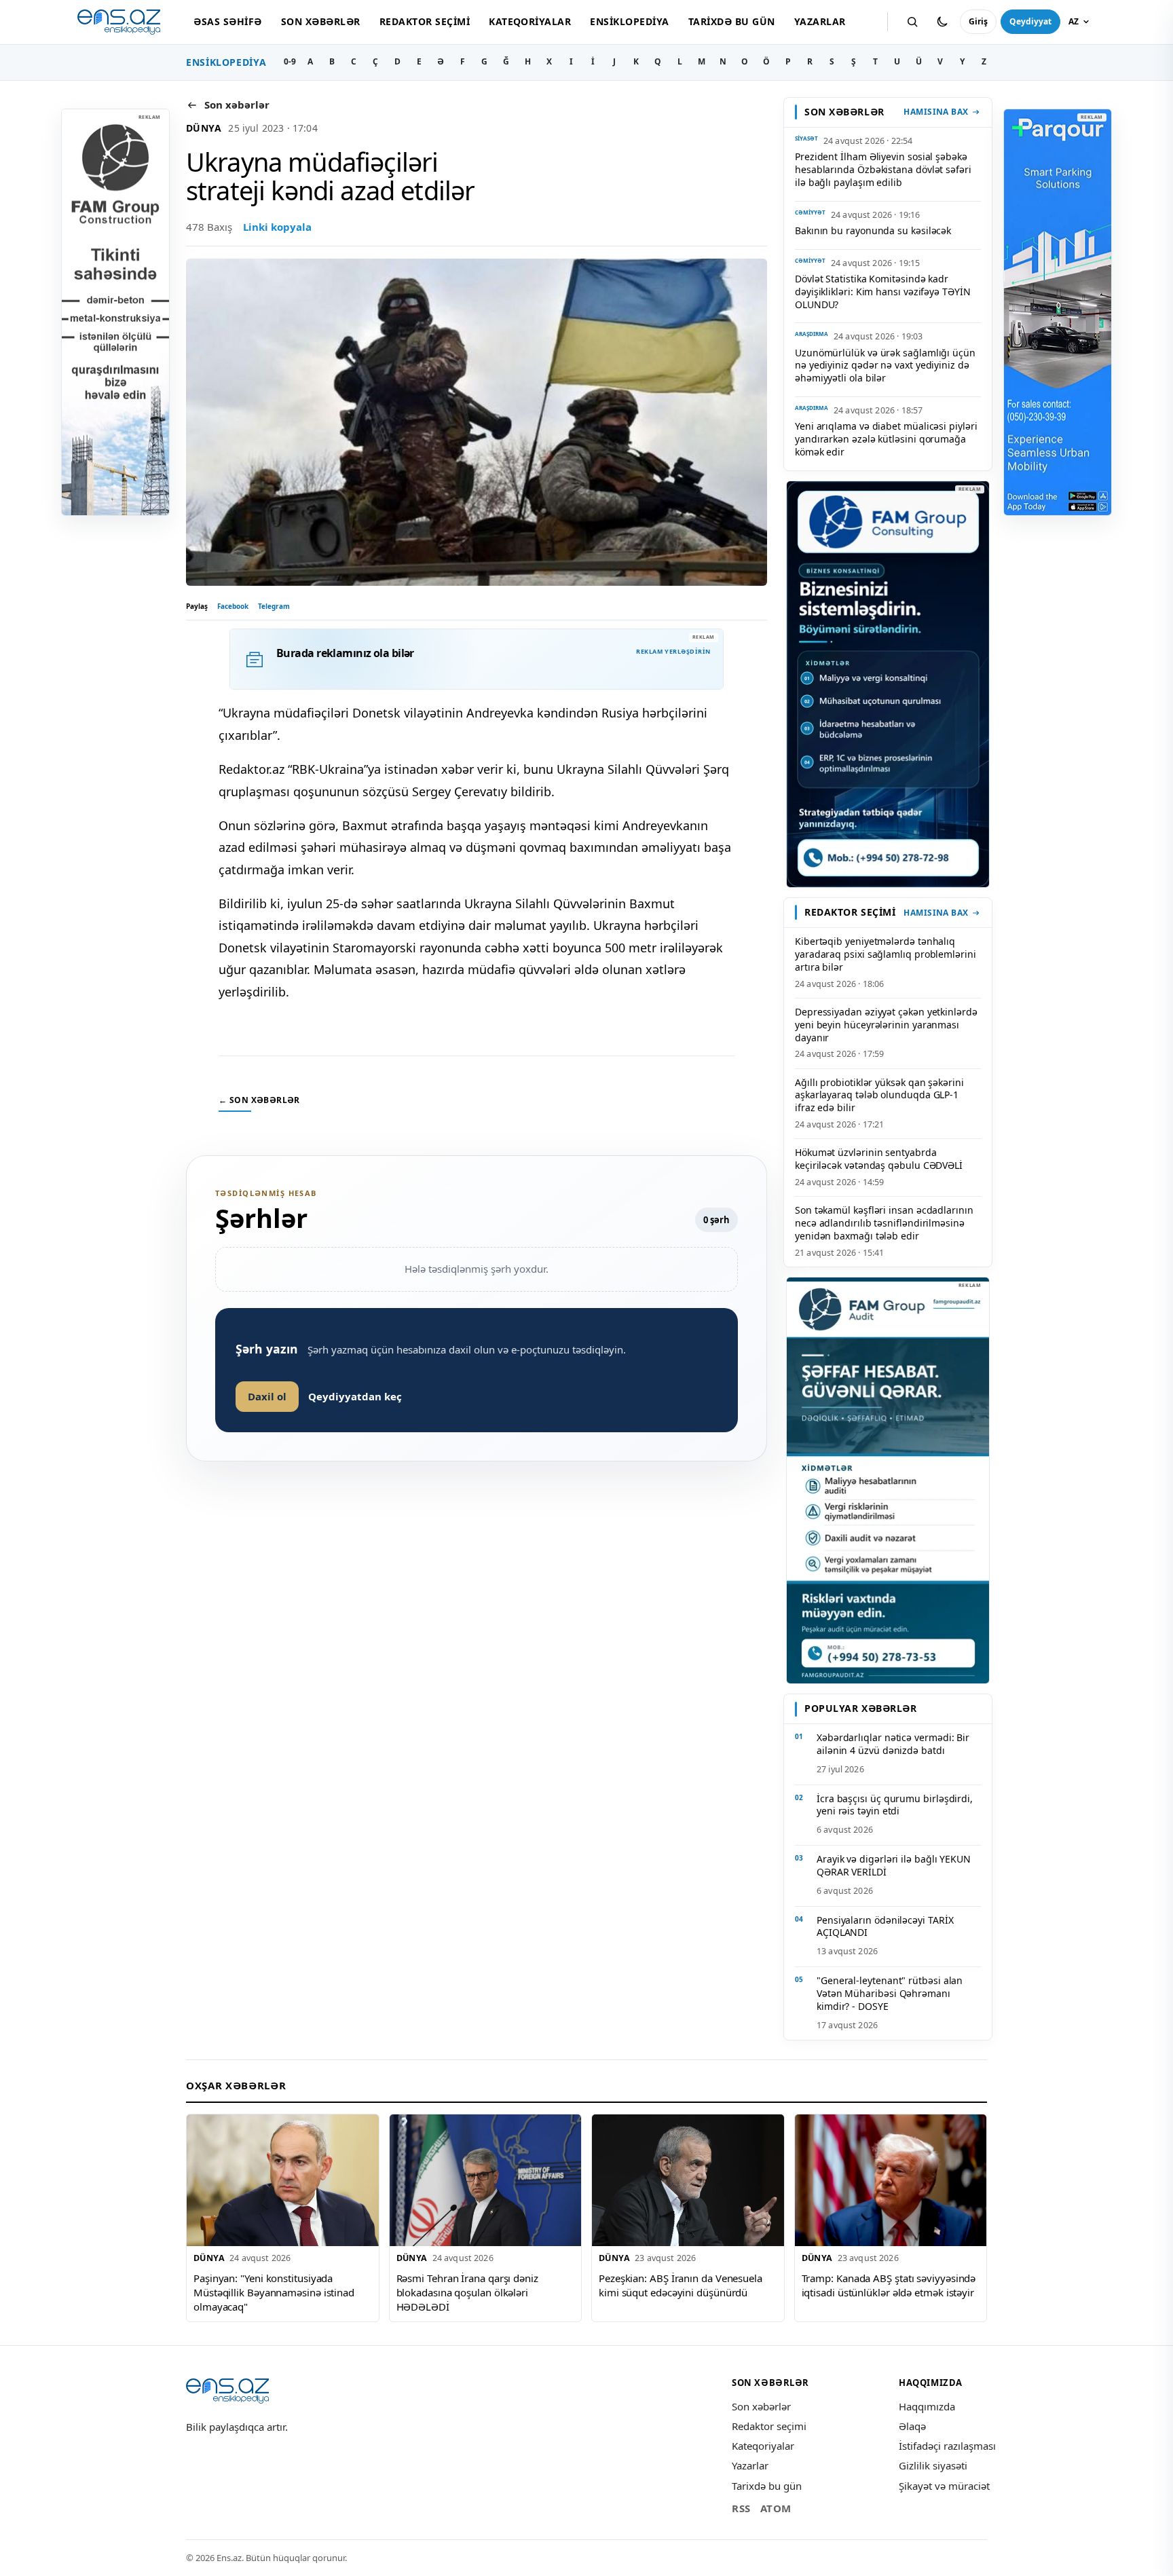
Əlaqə (912, 2426)
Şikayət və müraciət (944, 2486)
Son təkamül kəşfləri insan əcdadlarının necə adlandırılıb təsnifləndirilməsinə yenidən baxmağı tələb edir (884, 1223)
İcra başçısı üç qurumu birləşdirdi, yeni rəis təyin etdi (895, 1805)
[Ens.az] (119, 22)
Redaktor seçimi (425, 21)
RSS (741, 2508)
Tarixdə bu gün (732, 21)
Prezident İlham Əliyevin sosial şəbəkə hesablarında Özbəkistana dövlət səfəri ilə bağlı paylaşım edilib (883, 169)
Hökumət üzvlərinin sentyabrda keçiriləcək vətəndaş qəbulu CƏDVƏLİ (879, 1159)
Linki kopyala (277, 227)
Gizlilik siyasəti (933, 2465)
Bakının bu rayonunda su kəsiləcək (873, 230)
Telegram (274, 606)
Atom (776, 2508)
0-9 (290, 61)
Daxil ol (267, 1396)
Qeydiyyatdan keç (355, 1396)
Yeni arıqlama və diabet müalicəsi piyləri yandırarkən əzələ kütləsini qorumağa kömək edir (886, 439)
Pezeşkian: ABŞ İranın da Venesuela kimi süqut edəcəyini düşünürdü (681, 2285)
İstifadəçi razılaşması (947, 2446)
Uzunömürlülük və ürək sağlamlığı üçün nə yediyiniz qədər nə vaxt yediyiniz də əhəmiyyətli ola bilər (885, 366)
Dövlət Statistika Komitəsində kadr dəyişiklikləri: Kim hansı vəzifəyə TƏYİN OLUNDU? (883, 292)
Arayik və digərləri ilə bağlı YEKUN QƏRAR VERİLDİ (894, 1865)
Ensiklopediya (629, 21)
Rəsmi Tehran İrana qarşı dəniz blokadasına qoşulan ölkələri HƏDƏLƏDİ (467, 2292)
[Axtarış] (912, 22)
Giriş (978, 21)
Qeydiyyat (1030, 21)
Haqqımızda (927, 2406)
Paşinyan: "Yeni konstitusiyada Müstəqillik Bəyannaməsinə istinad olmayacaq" (274, 2292)
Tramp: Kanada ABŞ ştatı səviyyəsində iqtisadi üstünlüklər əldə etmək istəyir (889, 2285)
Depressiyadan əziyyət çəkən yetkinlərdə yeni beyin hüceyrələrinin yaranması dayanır (886, 1025)
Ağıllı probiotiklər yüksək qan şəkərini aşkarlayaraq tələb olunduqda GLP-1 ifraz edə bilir (879, 1095)
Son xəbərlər (321, 21)
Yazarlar (820, 21)
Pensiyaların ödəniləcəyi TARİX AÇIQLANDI (885, 1926)
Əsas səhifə (227, 21)
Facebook (233, 606)
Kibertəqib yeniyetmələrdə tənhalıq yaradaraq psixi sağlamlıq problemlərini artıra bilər (886, 954)
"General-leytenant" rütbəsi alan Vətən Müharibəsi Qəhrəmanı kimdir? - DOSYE (890, 1993)
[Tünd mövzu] (942, 22)
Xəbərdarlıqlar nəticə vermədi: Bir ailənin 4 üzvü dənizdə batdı (893, 1744)
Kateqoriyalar (530, 21)
